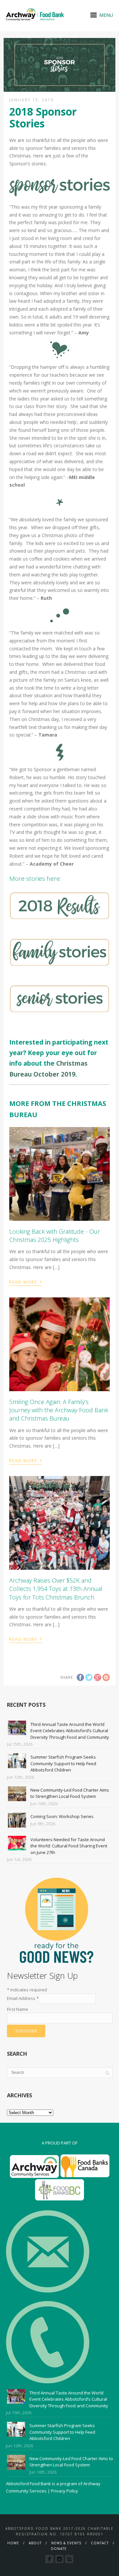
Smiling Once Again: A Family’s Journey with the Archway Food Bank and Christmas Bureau (59, 1410)
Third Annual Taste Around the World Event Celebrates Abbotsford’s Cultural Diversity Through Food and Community (70, 1731)
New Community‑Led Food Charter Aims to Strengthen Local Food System (70, 1793)
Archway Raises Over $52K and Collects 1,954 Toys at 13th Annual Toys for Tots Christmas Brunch (56, 1589)
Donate (59, 2549)
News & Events (66, 2543)
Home (13, 2543)
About (35, 2543)
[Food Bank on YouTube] (69, 2559)
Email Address (23, 1998)
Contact (100, 2543)
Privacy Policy (64, 2491)
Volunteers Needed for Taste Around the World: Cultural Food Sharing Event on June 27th (69, 1846)
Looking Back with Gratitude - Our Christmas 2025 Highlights (55, 1236)
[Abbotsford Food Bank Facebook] (49, 2559)
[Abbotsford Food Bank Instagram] (59, 2559)
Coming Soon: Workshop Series (62, 1816)
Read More (26, 1281)
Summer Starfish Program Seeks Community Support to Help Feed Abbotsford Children (63, 1763)
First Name (18, 2009)
